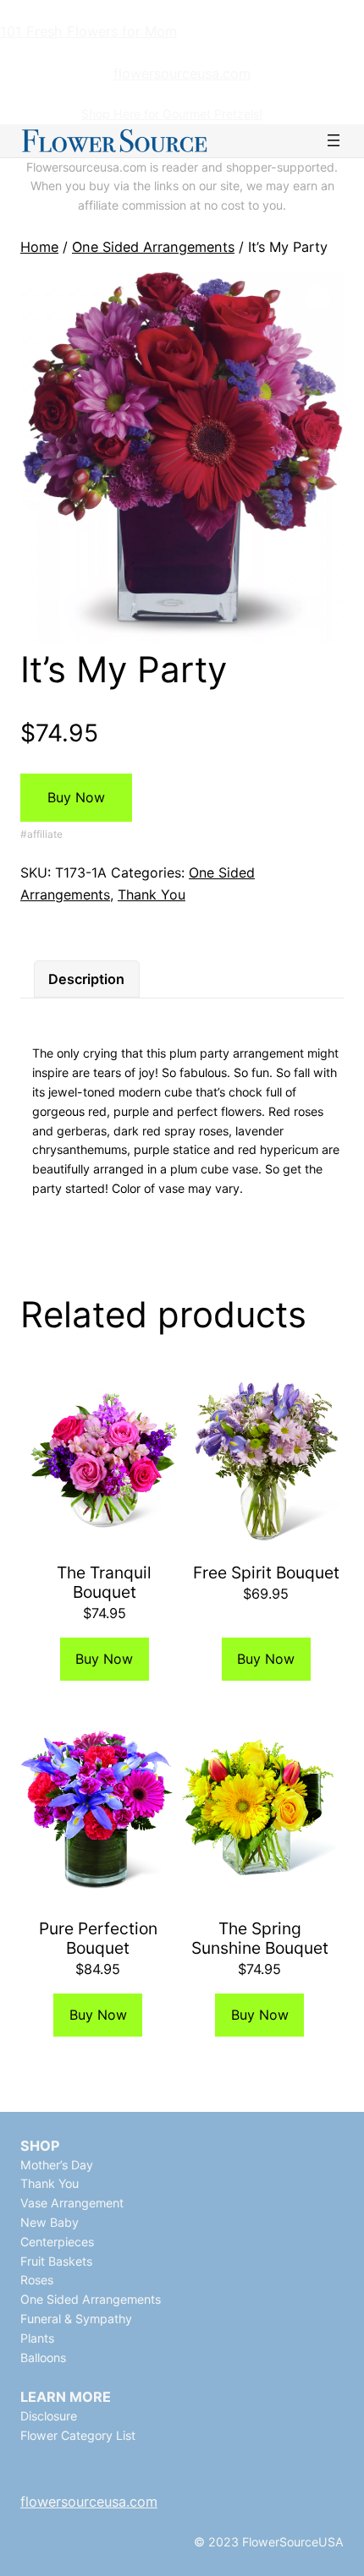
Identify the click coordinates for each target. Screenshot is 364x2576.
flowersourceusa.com (182, 74)
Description (86, 979)
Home (39, 247)
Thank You (152, 894)
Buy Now (76, 797)
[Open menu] (334, 140)
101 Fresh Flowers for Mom (88, 31)
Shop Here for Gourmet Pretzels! (172, 114)
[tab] (86, 979)
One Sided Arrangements (153, 247)
